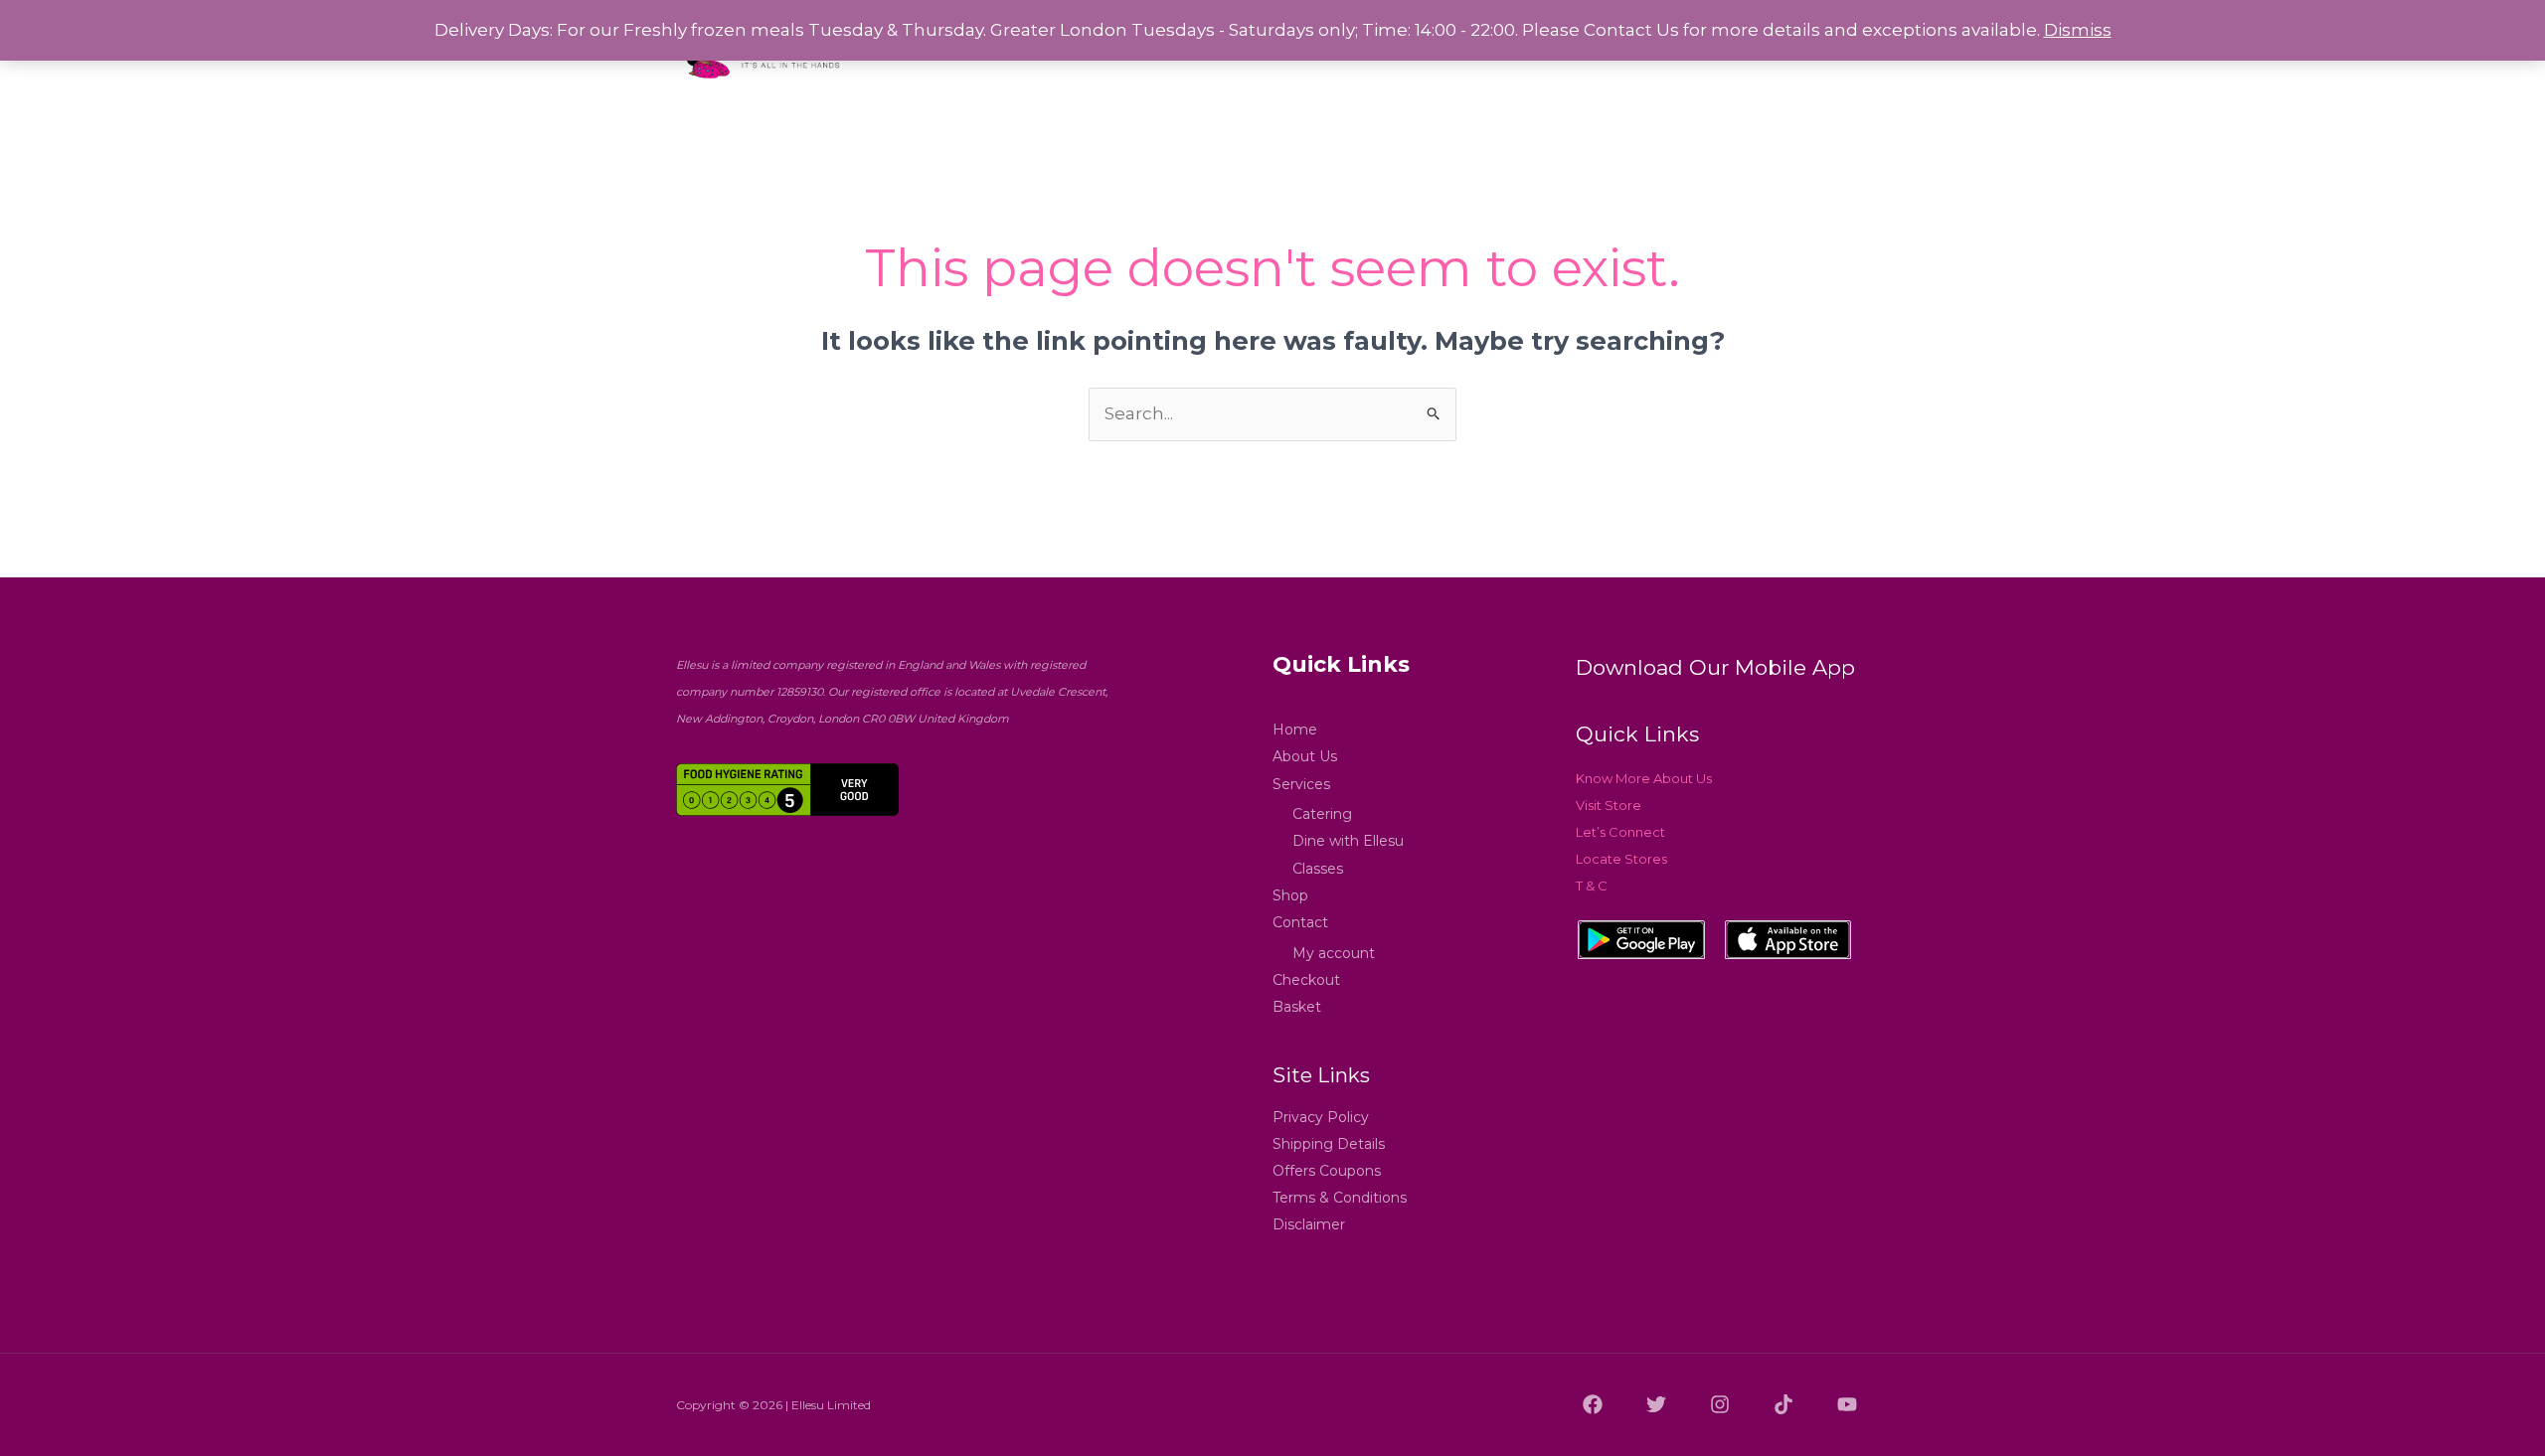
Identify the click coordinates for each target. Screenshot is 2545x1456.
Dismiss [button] (2078, 30)
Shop (1290, 895)
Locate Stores (1621, 859)
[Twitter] (1656, 1404)
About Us (1305, 756)
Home (1295, 729)
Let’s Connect (1620, 832)
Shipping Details (1329, 1144)
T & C (1592, 886)
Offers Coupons (1327, 1171)
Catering (1322, 814)
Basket (1297, 1007)
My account (1334, 953)
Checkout (1306, 980)
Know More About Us (1644, 778)
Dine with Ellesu (1348, 841)
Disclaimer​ (1309, 1224)
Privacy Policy (1321, 1117)
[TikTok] (1783, 1404)
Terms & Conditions (1340, 1198)
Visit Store (1609, 805)
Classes (1318, 869)
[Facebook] (1593, 1404)
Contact (1300, 922)
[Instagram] (1720, 1404)
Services (1301, 784)
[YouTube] (1847, 1404)
